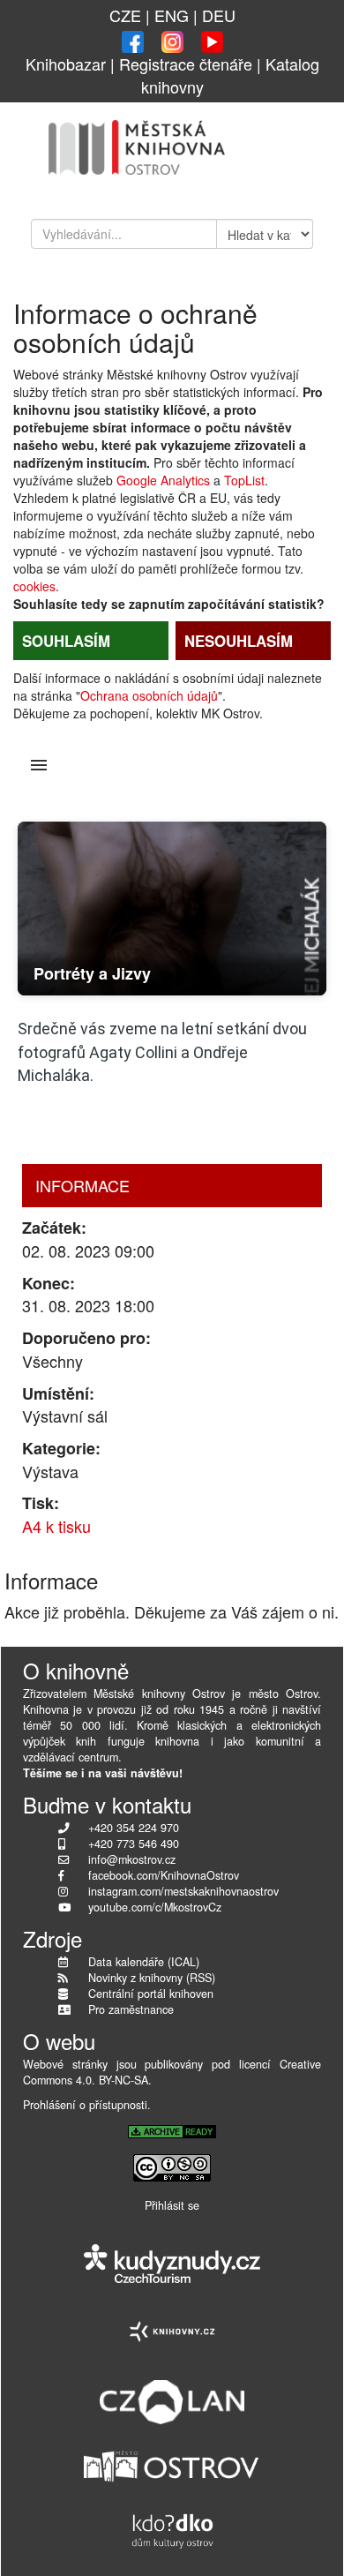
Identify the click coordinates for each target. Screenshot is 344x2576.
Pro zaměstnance (131, 2009)
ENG (172, 15)
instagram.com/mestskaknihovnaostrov (183, 1891)
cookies (34, 586)
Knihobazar (66, 64)
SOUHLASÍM (66, 641)
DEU (219, 15)
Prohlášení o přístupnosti (85, 2105)
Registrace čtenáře (186, 64)
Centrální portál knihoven (151, 1994)
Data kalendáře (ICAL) (144, 1962)
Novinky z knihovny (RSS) (152, 1978)
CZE (125, 15)
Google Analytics (163, 480)
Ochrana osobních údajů (149, 695)
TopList (244, 480)
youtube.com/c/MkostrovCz (155, 1907)
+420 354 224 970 (134, 1828)
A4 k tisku (56, 1526)
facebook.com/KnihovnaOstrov (164, 1875)
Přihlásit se (172, 2205)
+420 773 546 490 (134, 1844)
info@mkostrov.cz (132, 1859)
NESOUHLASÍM (239, 641)
